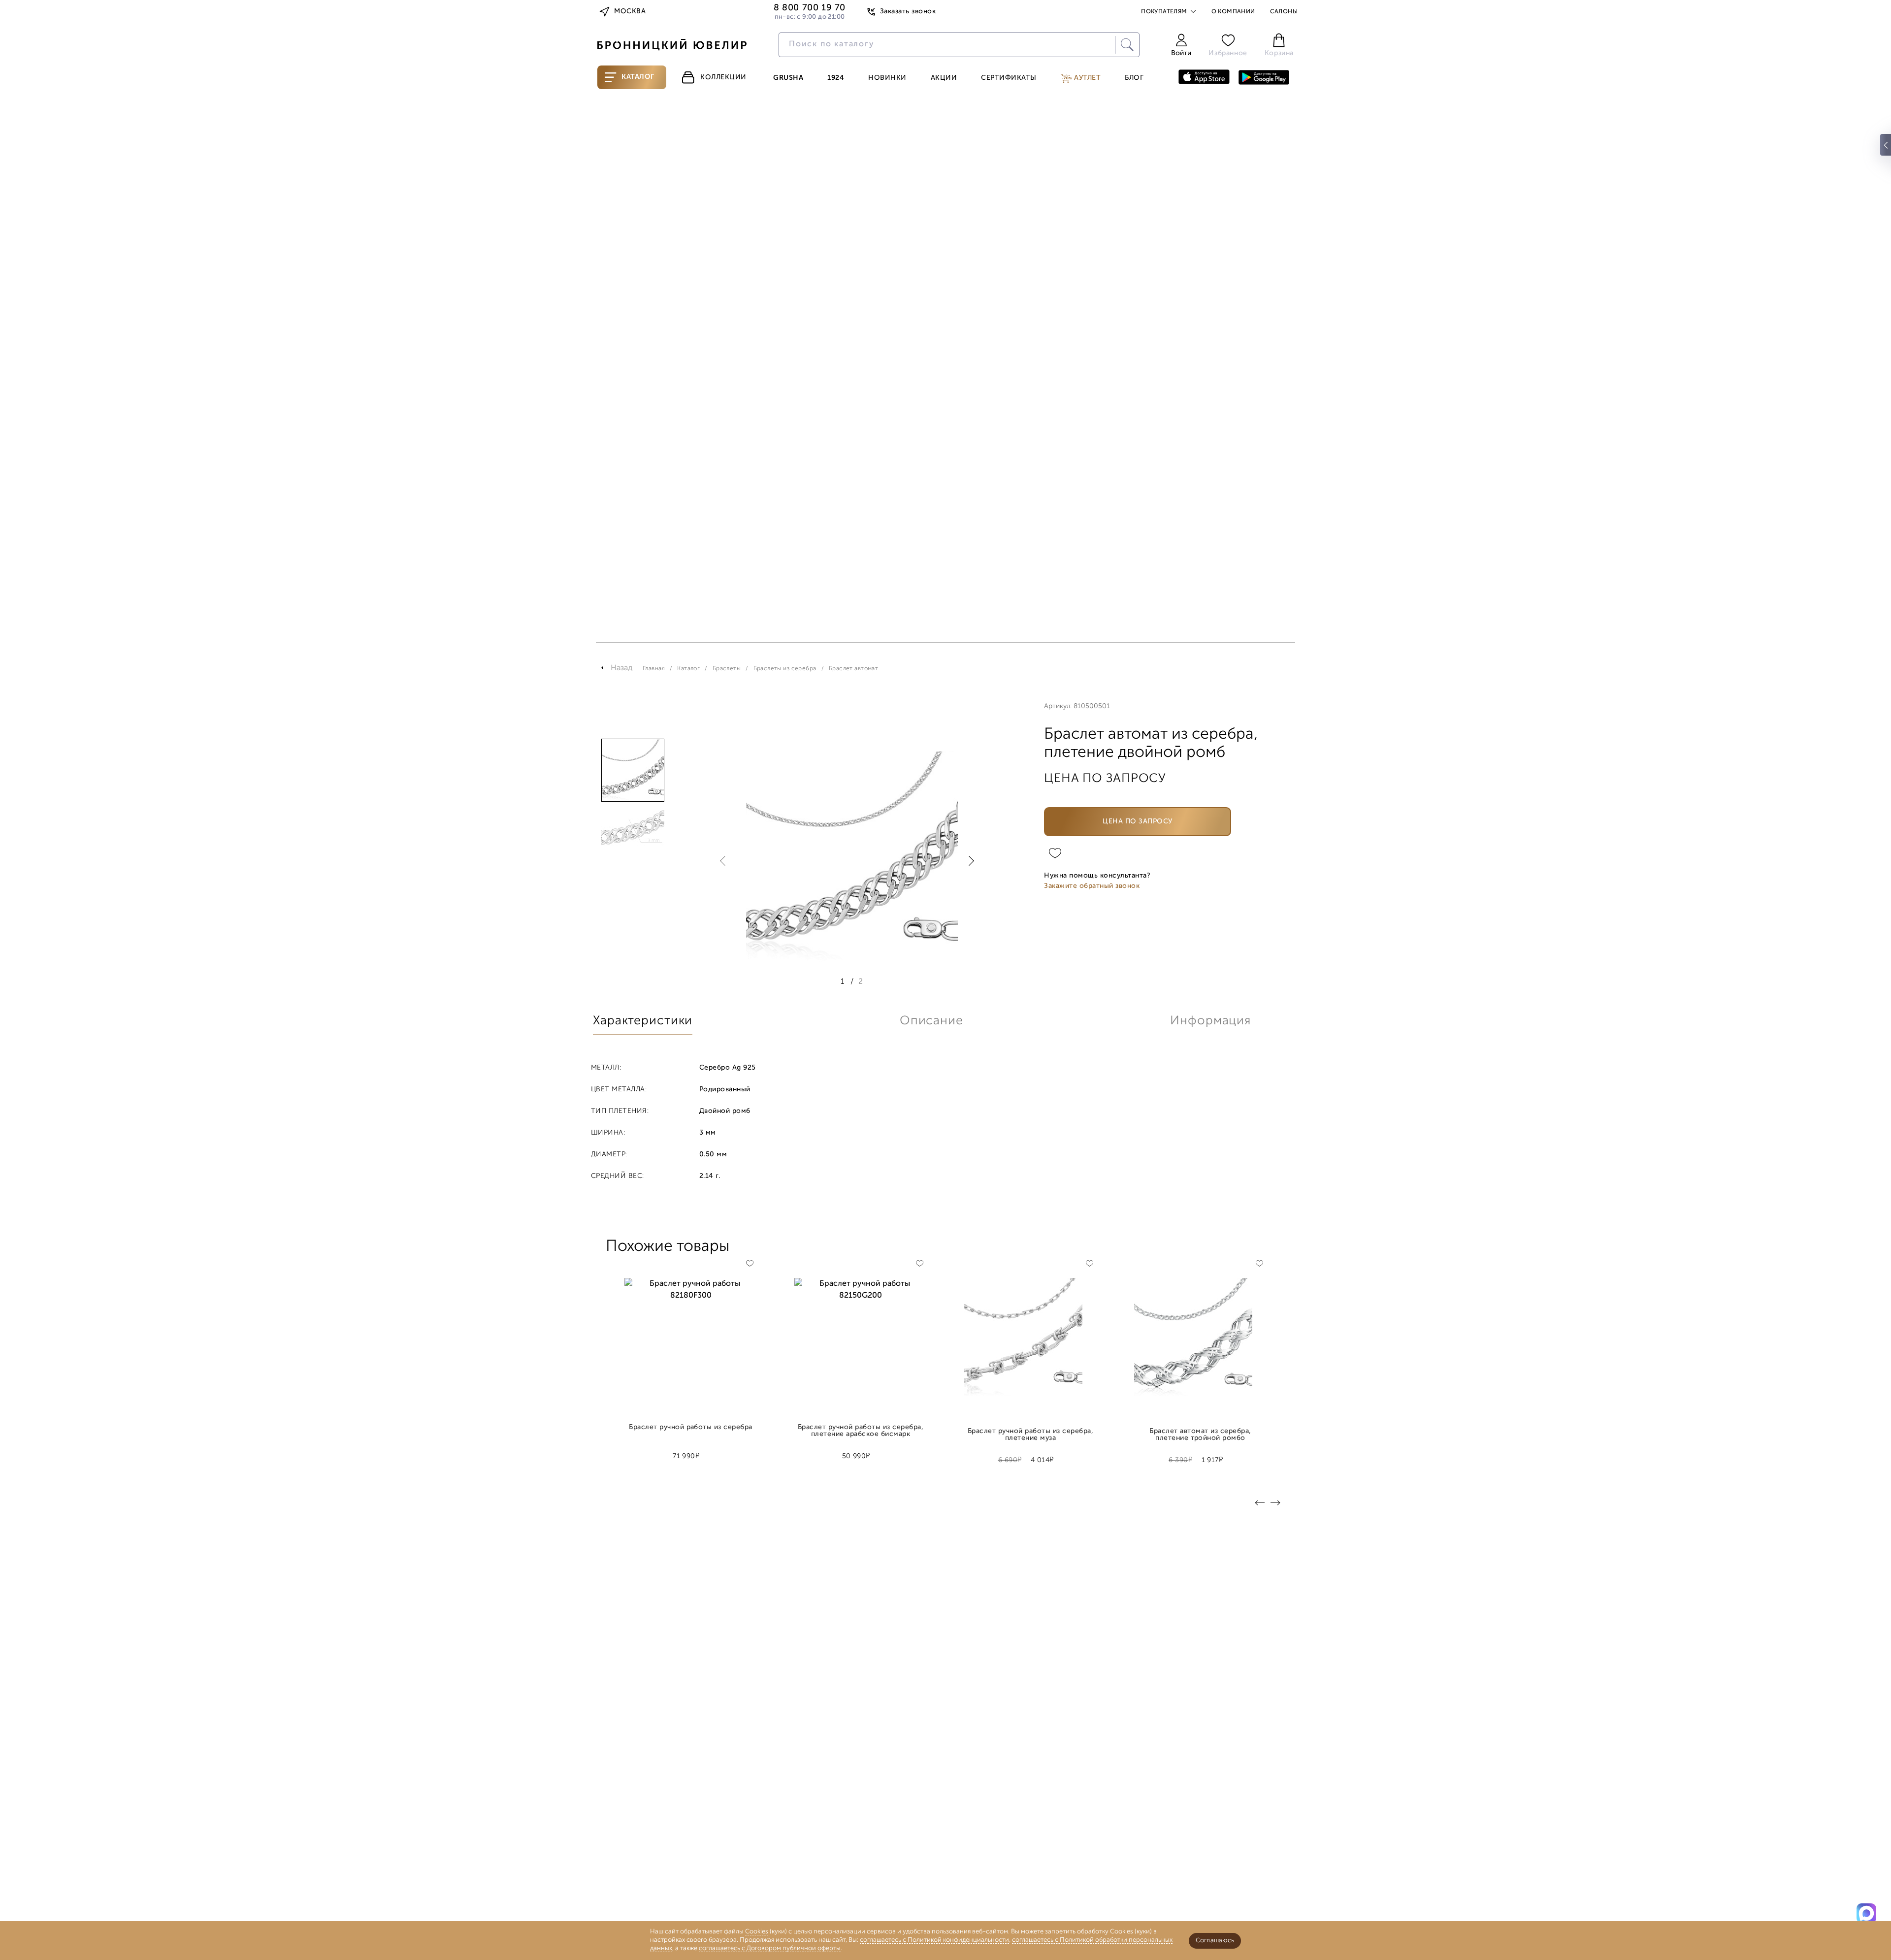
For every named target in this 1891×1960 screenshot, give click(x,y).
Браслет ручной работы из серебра (691, 1428)
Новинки (887, 78)
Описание (931, 1021)
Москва (630, 12)
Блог (1134, 78)
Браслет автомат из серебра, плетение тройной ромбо (1200, 1435)
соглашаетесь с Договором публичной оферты (770, 1948)
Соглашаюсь (1215, 1941)
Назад (622, 668)
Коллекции (723, 78)
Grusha (788, 78)
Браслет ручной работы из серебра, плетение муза (1030, 1435)
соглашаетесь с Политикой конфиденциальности (934, 1940)
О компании (1233, 12)
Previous (725, 861)
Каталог (638, 77)
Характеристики (643, 1021)
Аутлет (1087, 78)
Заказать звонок (908, 12)
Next (969, 861)
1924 (836, 78)
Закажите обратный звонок (1092, 886)
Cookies (757, 1932)
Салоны (1284, 12)
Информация (1210, 1021)
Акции (944, 78)
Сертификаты (1009, 78)
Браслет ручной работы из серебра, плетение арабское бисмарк (861, 1431)
